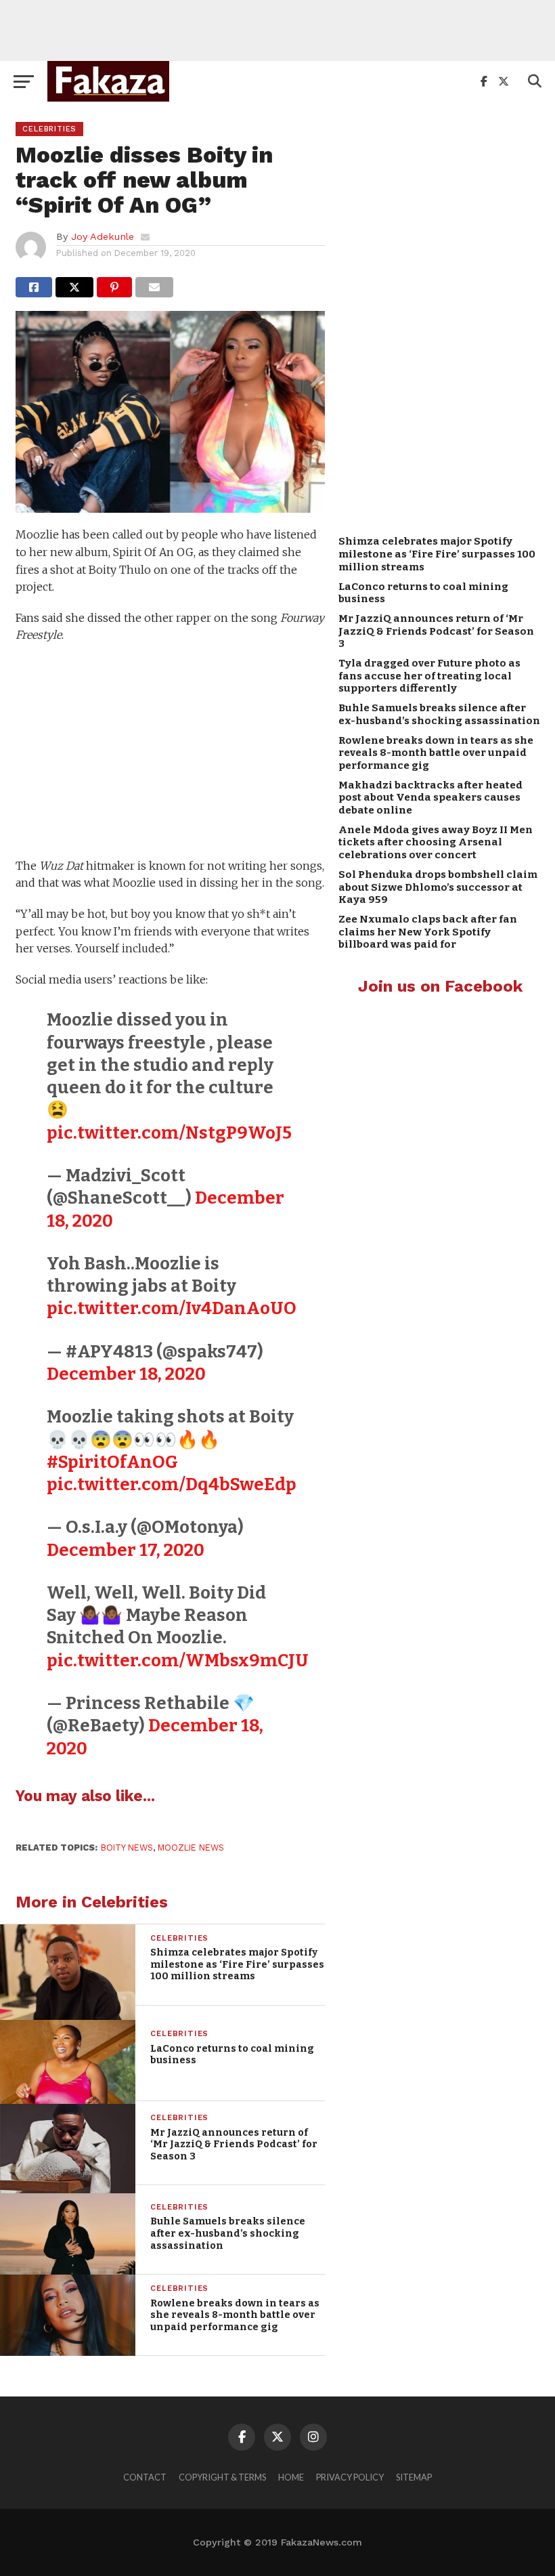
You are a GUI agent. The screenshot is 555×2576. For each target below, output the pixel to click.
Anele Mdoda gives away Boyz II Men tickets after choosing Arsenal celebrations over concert (436, 842)
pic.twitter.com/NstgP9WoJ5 (169, 1133)
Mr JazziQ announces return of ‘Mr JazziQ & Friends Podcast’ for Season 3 (436, 631)
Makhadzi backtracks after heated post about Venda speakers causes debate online (430, 798)
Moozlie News (191, 1847)
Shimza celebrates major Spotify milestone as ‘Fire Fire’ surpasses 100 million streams (437, 554)
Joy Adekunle (103, 236)
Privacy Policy (350, 2477)
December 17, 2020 (126, 1550)
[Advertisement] (277, 30)
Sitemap (414, 2477)
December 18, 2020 (126, 1374)
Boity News (127, 1847)
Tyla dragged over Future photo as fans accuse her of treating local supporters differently (429, 676)
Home (291, 2477)
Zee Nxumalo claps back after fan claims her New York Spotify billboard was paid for (428, 932)
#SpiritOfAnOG (112, 1462)
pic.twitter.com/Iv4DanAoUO (172, 1308)
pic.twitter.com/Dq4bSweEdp (172, 1484)
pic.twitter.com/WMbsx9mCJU (178, 1661)
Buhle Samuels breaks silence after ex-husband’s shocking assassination (439, 714)
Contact (145, 2477)
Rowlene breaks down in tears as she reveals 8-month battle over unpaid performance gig (436, 753)
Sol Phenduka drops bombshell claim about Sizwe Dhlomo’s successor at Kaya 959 (438, 887)
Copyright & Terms (222, 2477)
